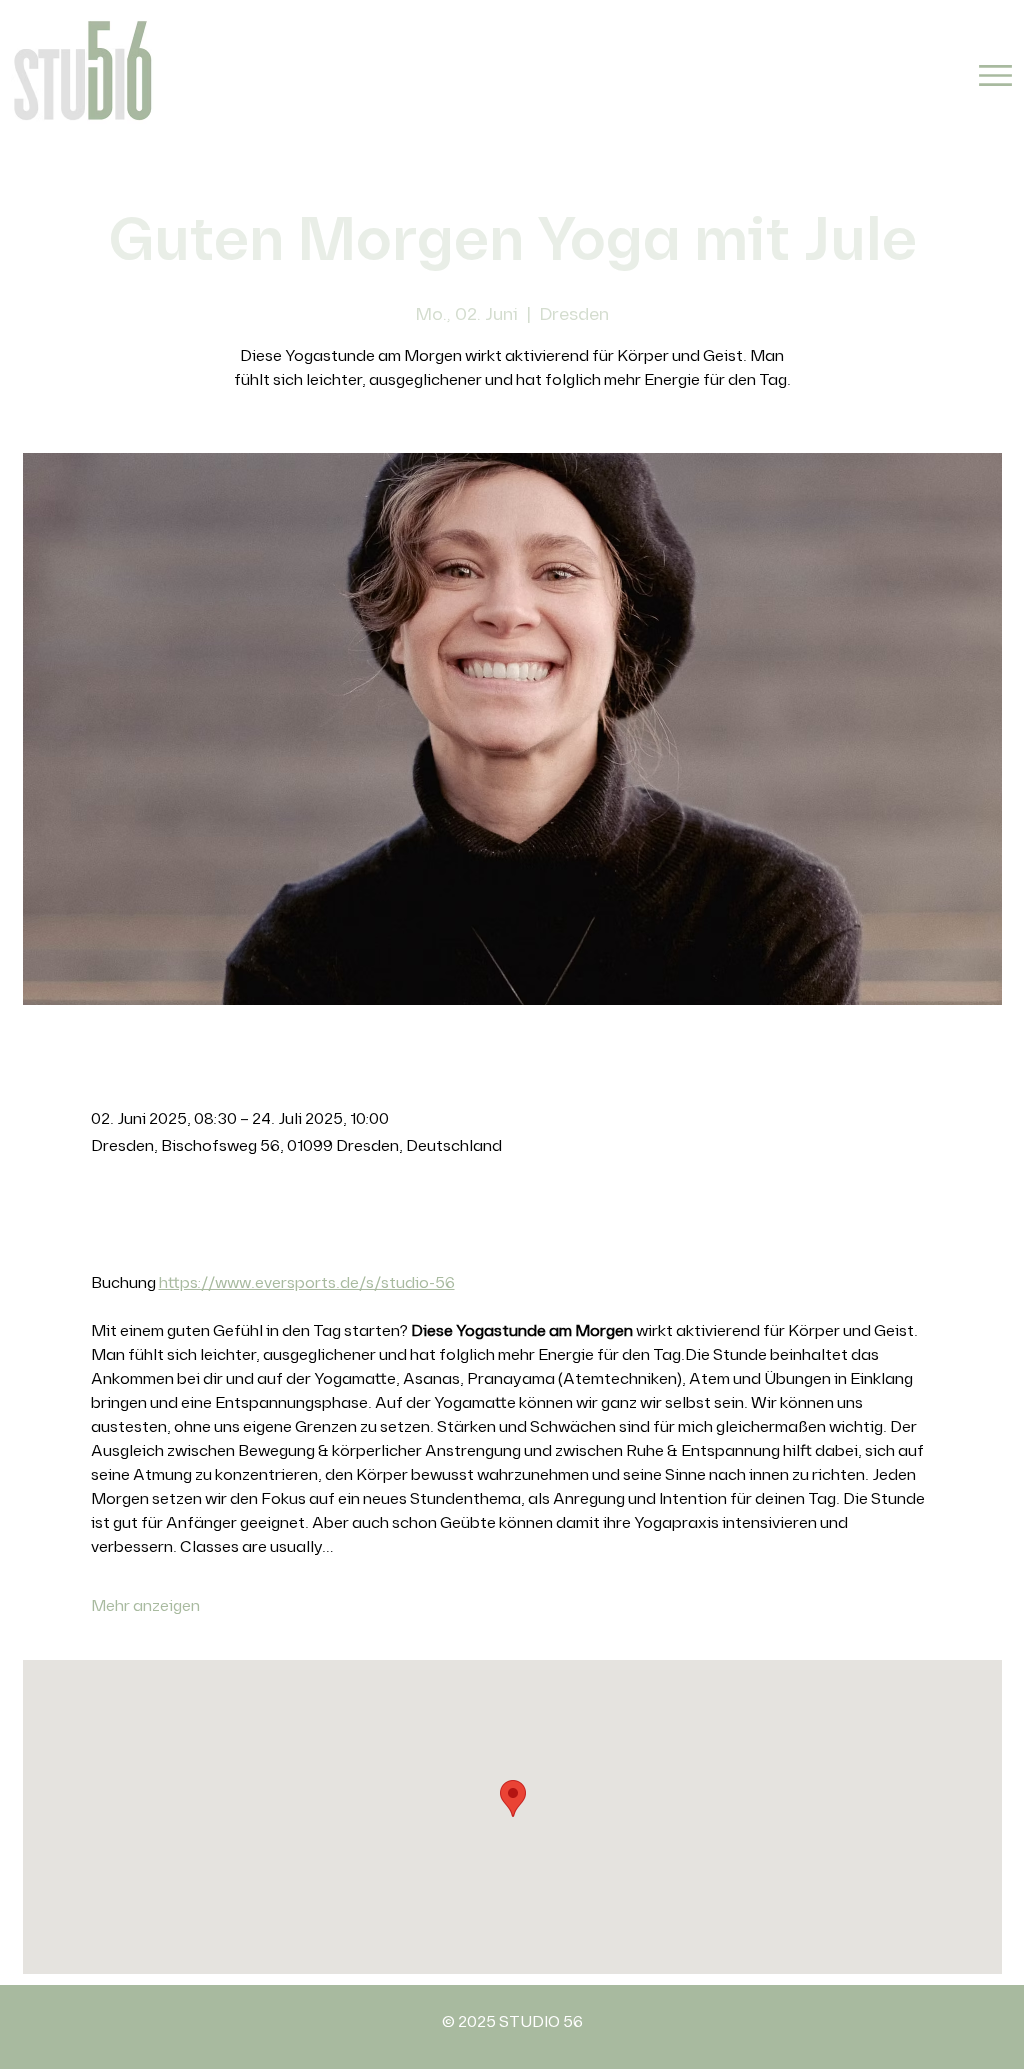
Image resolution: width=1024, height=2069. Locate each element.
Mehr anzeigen (145, 1606)
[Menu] (995, 75)
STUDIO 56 (541, 2022)
